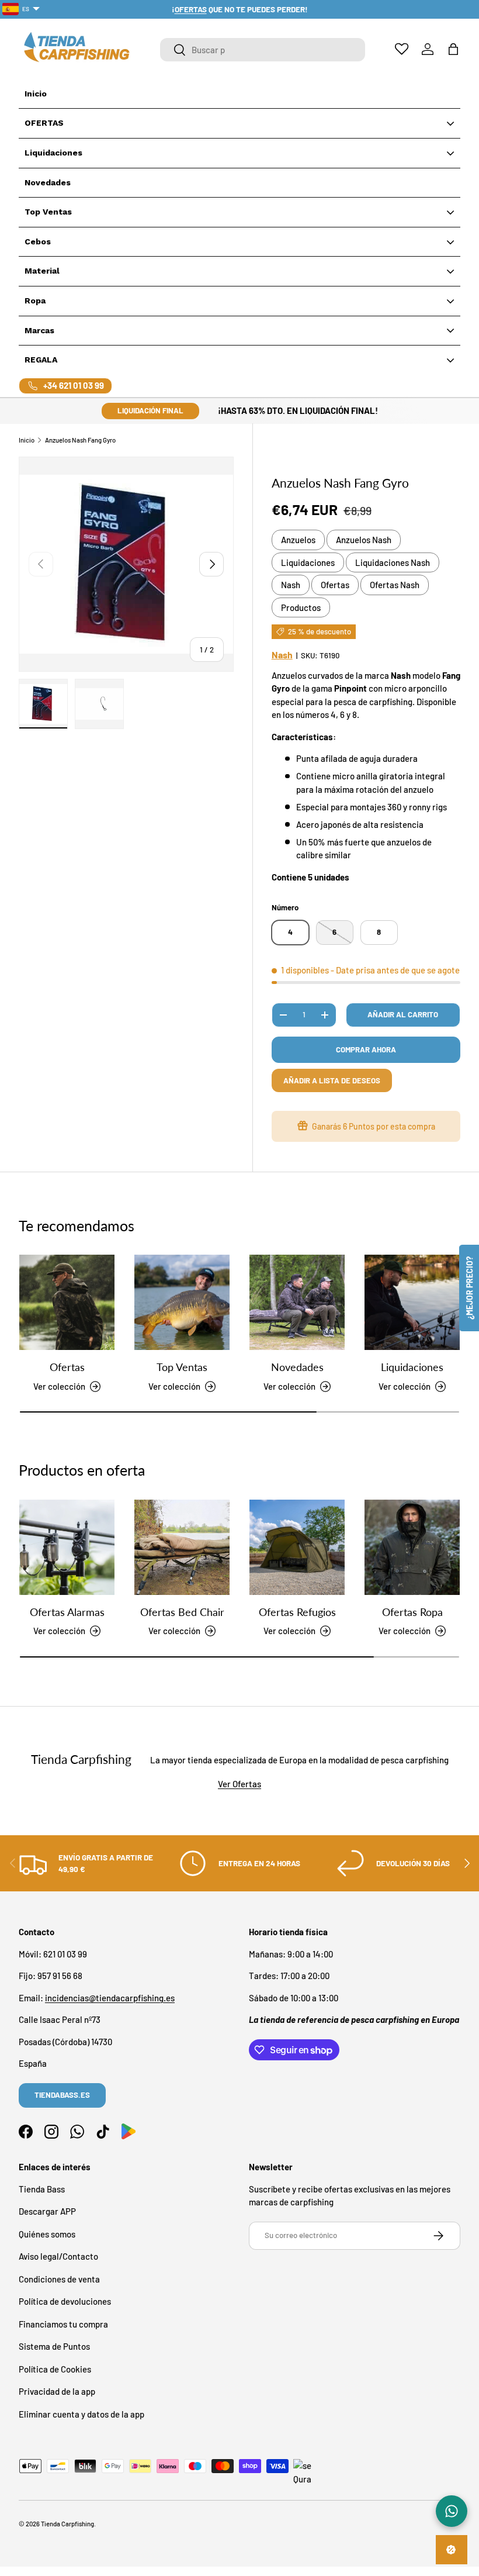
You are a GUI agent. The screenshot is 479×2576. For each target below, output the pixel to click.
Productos (301, 607)
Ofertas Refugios (297, 1612)
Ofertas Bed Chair (182, 1612)
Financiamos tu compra (63, 2324)
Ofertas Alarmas (67, 1612)
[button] (453, 49)
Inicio (27, 440)
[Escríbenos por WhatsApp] (452, 2511)
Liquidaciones (308, 562)
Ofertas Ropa (412, 1612)
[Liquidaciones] (412, 1302)
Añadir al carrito (403, 1014)
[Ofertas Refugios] (297, 1547)
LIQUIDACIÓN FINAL (150, 410)
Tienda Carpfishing (67, 2524)
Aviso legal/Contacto (58, 2256)
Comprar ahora (366, 1049)
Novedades (297, 1367)
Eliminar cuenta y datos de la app (81, 2414)
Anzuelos (298, 540)
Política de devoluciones (65, 2301)
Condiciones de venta (59, 2279)
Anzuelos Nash (364, 540)
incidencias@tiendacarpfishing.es (110, 1998)
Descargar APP (47, 2211)
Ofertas (335, 585)
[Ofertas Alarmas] (67, 1547)
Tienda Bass (42, 2189)
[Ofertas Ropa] (412, 1547)
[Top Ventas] (182, 1302)
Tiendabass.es (62, 2095)
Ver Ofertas (239, 1784)
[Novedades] (297, 1302)
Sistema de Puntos (54, 2346)
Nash (291, 585)
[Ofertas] (67, 1302)
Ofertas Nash (395, 585)
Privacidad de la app (57, 2391)
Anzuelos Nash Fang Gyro (80, 440)
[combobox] (263, 50)
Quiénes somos (47, 2234)
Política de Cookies (55, 2369)
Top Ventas (182, 1367)
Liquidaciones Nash (393, 562)
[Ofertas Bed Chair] (182, 1547)
